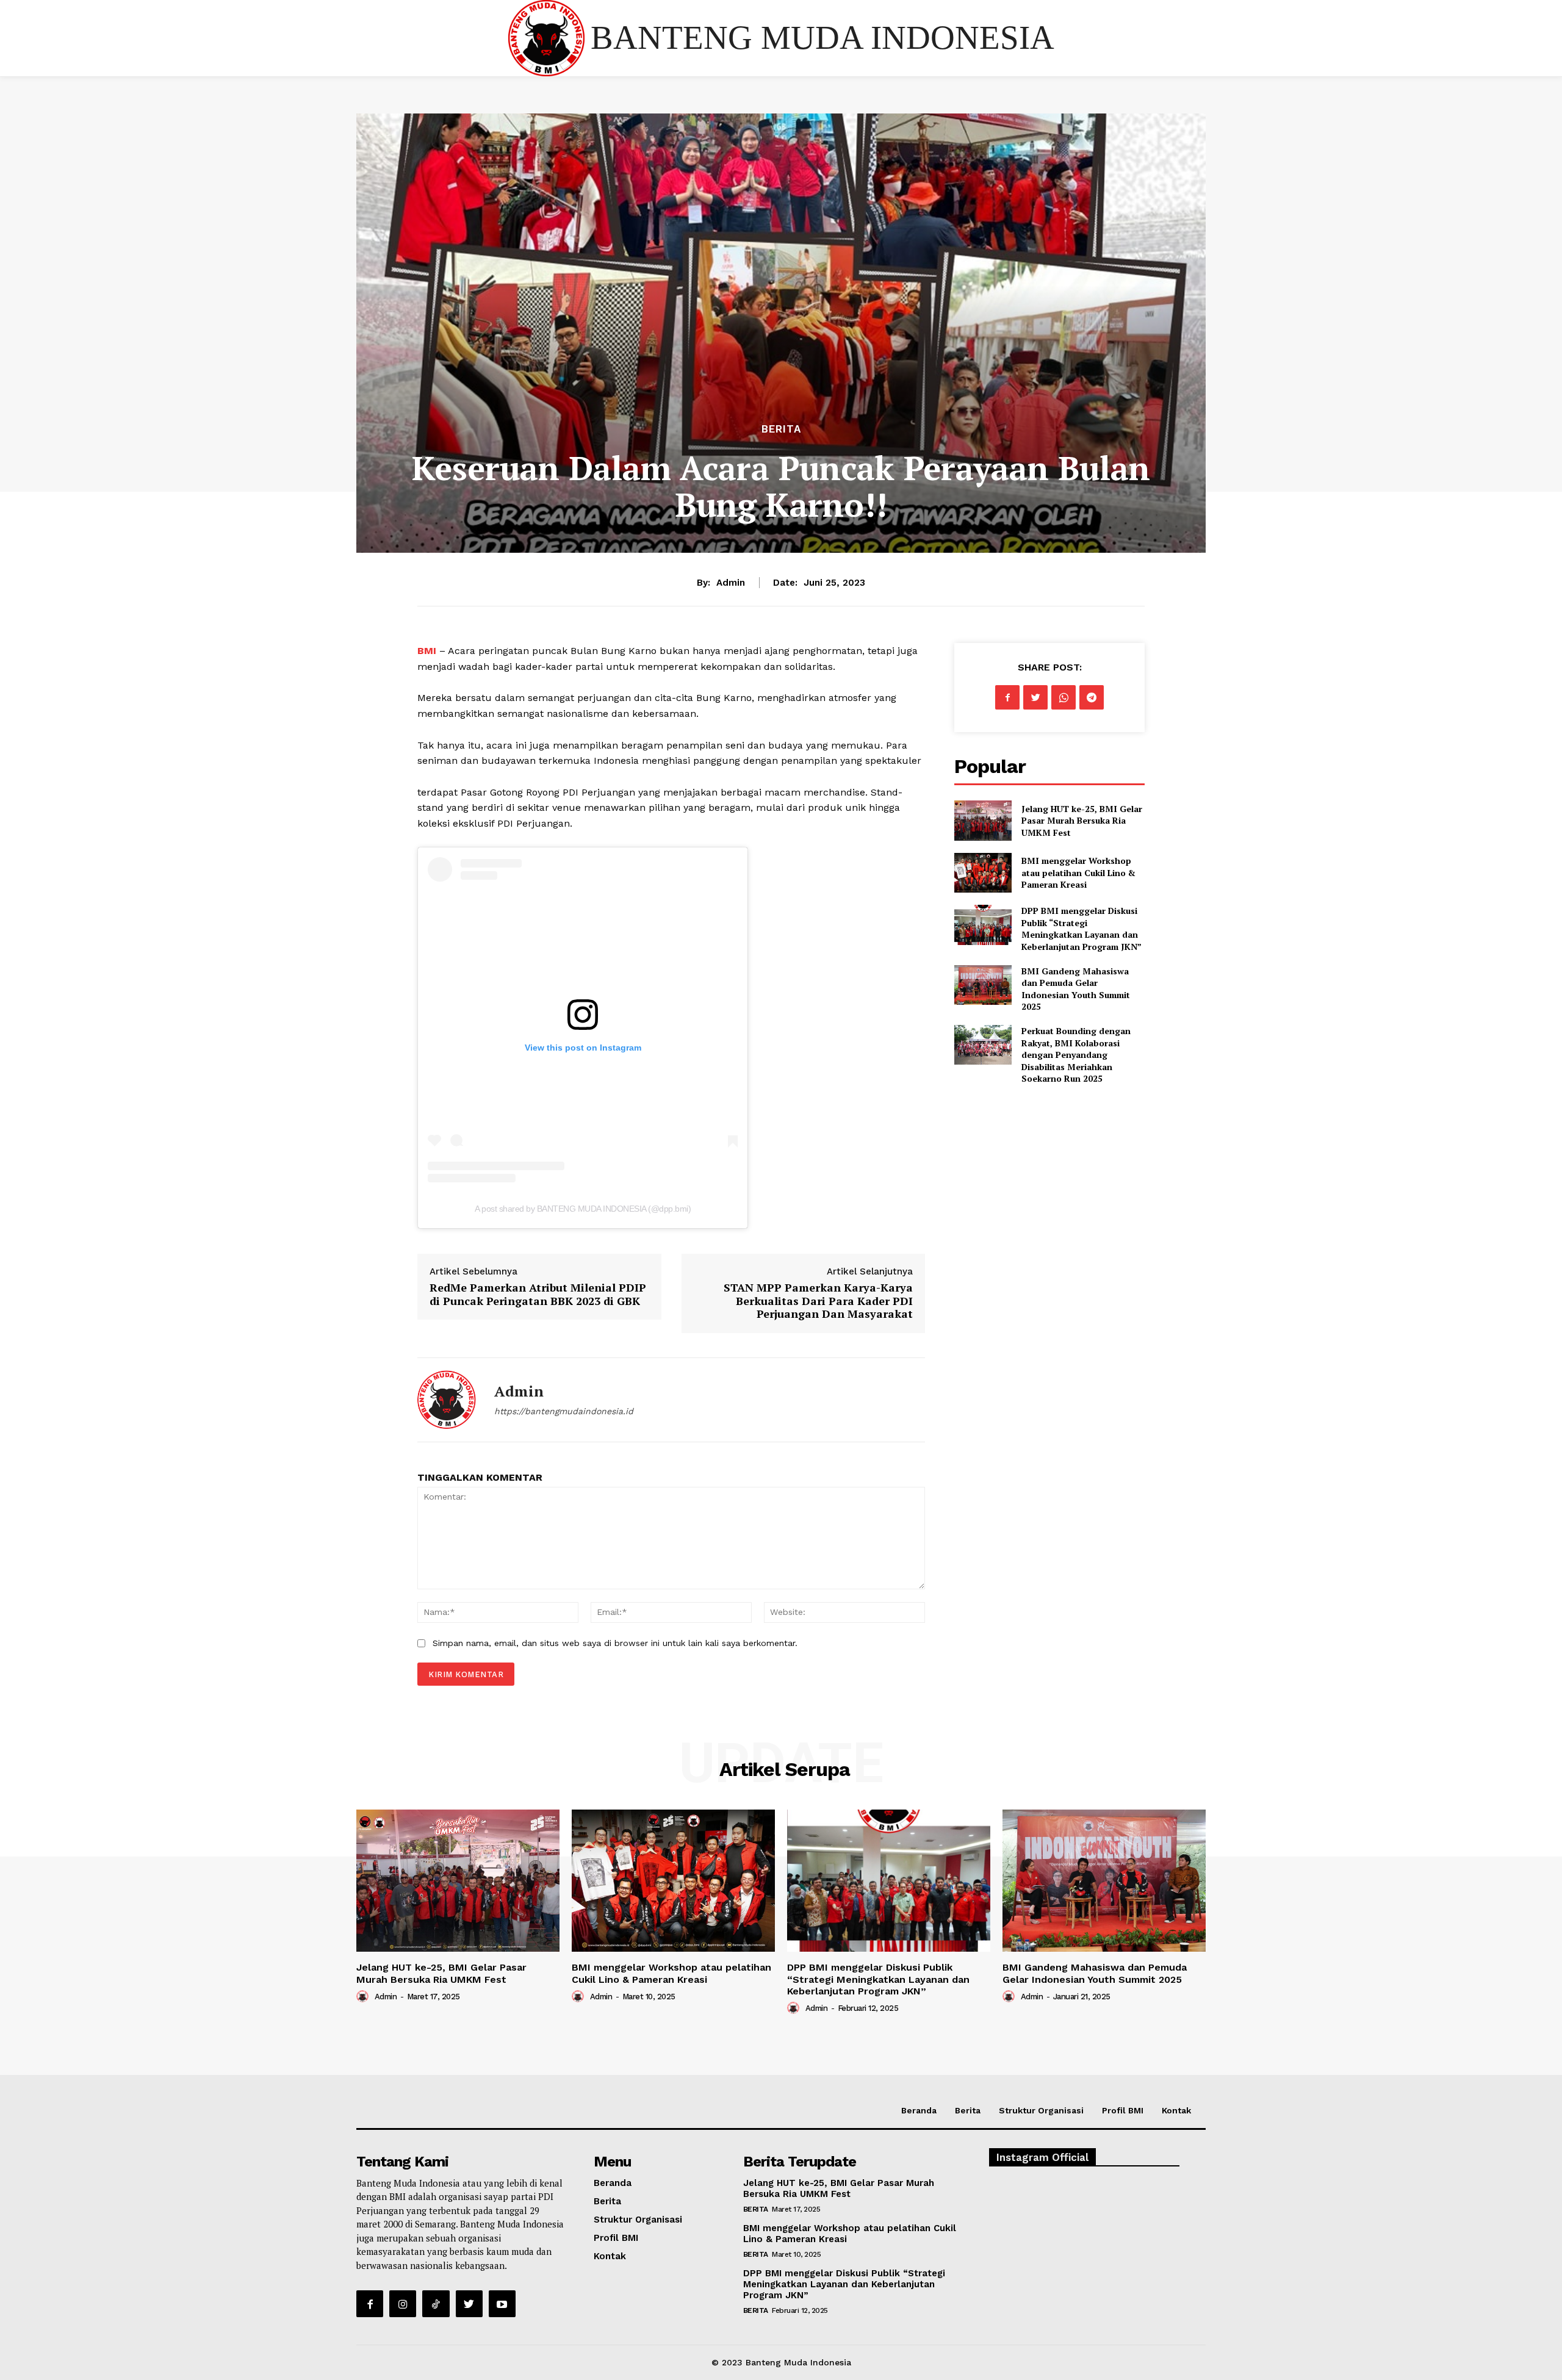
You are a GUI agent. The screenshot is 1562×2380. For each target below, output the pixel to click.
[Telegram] (1092, 697)
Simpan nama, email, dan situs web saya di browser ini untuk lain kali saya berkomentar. (615, 1643)
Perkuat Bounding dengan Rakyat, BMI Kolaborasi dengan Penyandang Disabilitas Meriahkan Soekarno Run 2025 (1076, 1055)
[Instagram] (403, 2304)
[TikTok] (436, 2304)
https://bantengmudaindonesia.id (564, 1411)
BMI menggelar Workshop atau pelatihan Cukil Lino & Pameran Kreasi (1078, 872)
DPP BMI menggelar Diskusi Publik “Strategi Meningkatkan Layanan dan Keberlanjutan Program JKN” (1082, 929)
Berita (781, 429)
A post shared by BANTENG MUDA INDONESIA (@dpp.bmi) (583, 1209)
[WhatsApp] (1064, 697)
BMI (427, 651)
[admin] (447, 1400)
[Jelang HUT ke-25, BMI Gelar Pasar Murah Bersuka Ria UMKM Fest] (983, 820)
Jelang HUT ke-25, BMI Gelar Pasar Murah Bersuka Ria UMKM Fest (1082, 821)
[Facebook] (1007, 697)
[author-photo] (364, 1996)
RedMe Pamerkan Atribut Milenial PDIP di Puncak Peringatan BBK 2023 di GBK (538, 1294)
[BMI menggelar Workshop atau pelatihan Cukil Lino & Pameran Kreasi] (983, 873)
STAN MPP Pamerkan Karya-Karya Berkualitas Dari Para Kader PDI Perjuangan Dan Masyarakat (818, 1300)
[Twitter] (1035, 697)
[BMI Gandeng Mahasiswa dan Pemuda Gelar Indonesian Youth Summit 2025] (983, 985)
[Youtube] (502, 2304)
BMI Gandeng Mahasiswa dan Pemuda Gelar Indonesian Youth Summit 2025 (1076, 989)
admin (731, 583)
